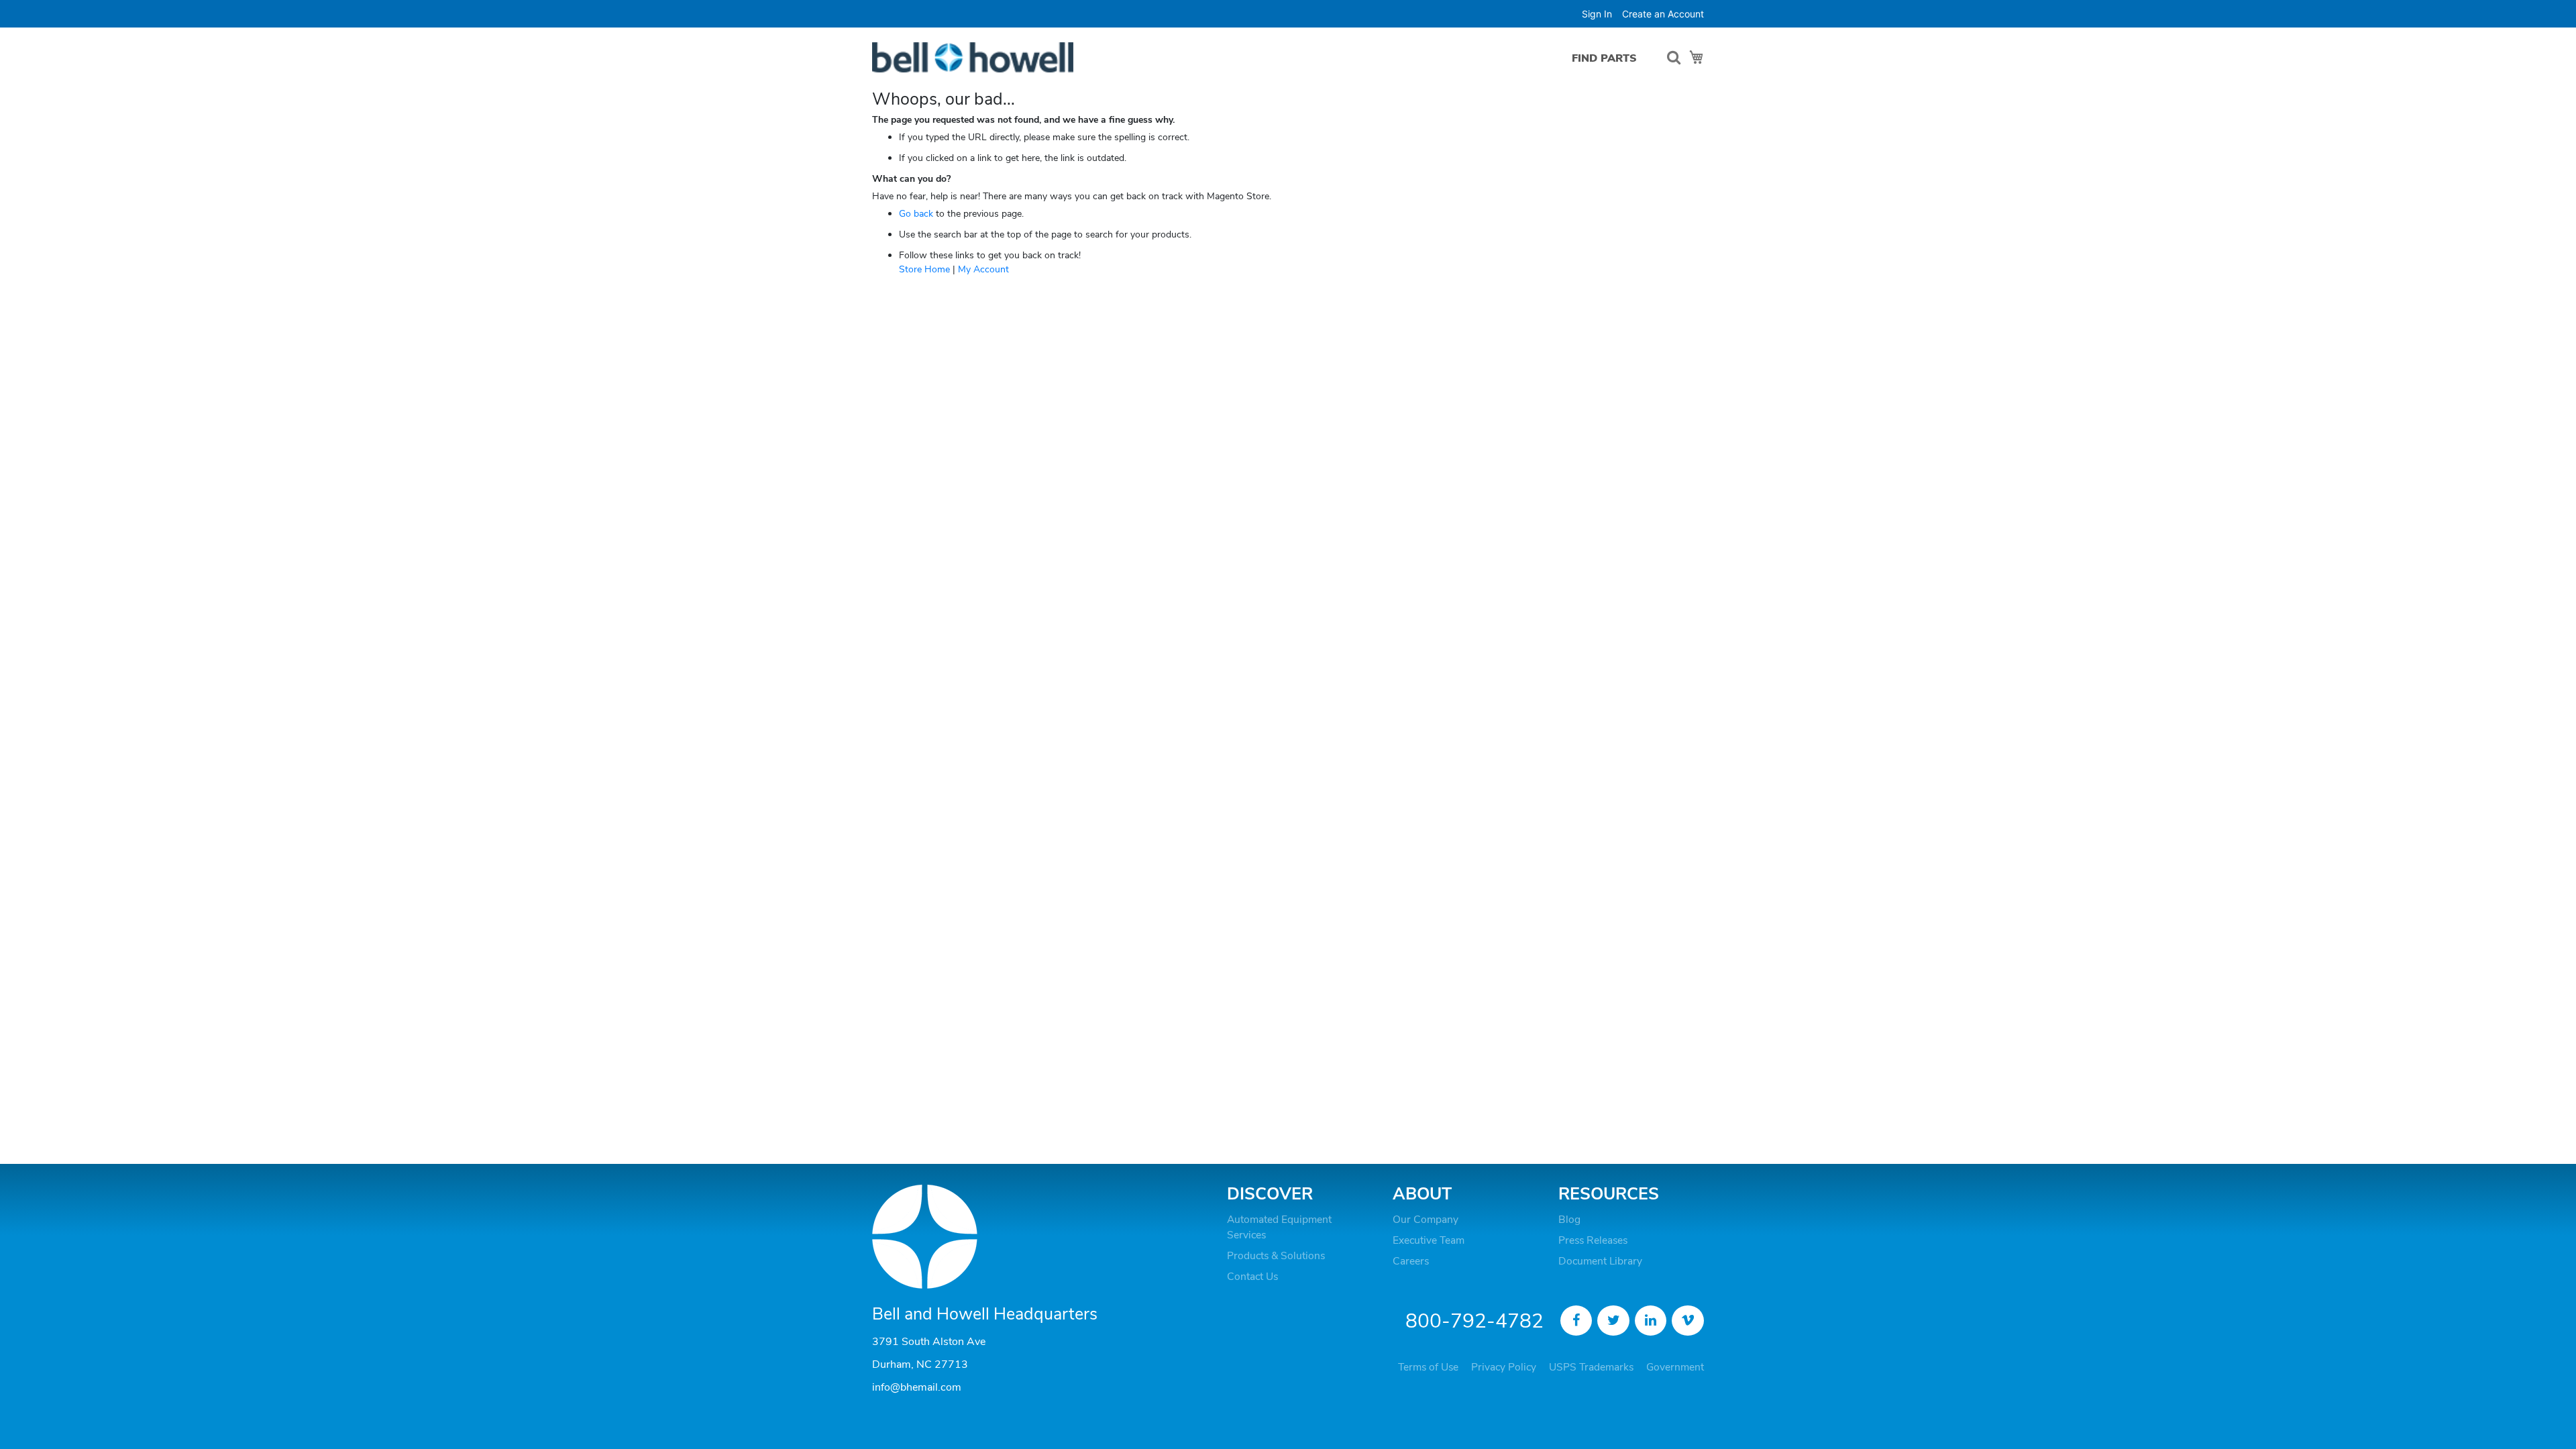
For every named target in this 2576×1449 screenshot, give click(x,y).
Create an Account (1663, 14)
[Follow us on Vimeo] (1688, 1321)
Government (1675, 1367)
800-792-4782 (1474, 1321)
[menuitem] (1604, 58)
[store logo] (973, 57)
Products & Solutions (1276, 1256)
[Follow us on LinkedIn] (1651, 1321)
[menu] (1608, 58)
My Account (983, 269)
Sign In (1597, 14)
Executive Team (1429, 1240)
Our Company (1426, 1220)
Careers (1411, 1261)
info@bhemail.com (917, 1387)
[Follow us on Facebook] (1576, 1321)
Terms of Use (1428, 1367)
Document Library (1600, 1261)
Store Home (924, 269)
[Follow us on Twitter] (1613, 1321)
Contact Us (1252, 1277)
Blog (1569, 1220)
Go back (916, 214)
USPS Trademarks (1591, 1367)
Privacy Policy (1504, 1367)
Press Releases (1593, 1240)
